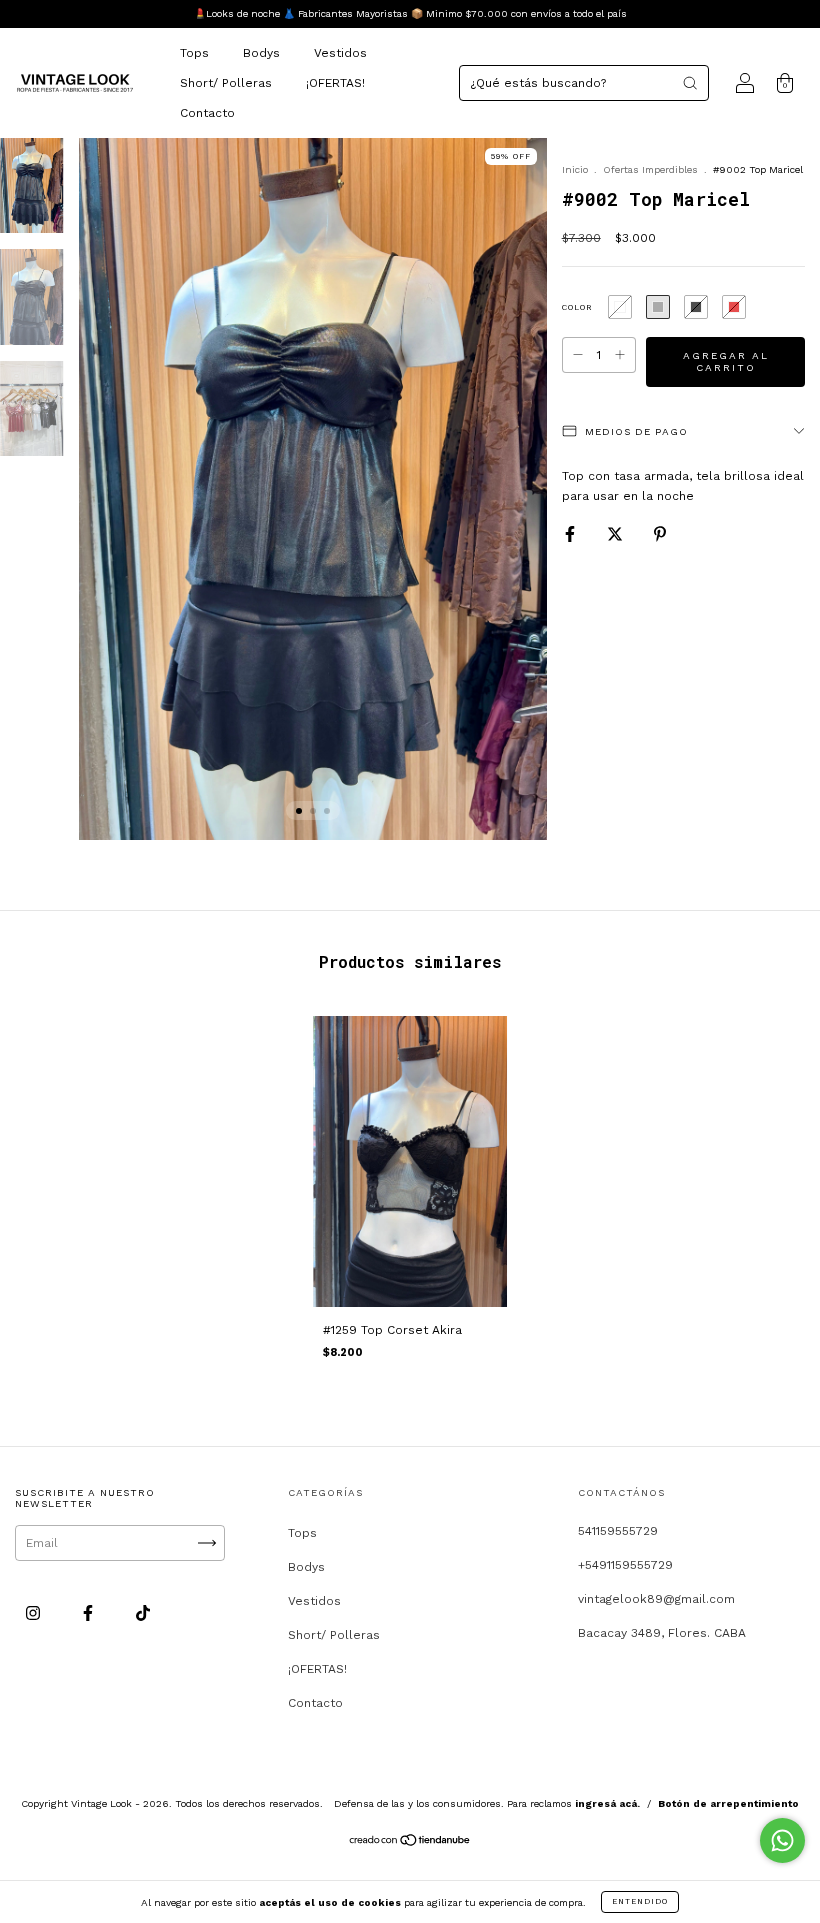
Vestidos (340, 53)
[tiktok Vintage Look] (143, 1613)
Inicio (575, 169)
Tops (194, 53)
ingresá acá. (607, 1803)
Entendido (640, 1901)
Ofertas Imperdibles (652, 169)
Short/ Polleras (226, 83)
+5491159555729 (625, 1565)
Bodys (261, 53)
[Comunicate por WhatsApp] (782, 1840)
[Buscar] (690, 83)
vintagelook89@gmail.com (656, 1599)
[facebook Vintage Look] (90, 1613)
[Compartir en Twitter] (617, 534)
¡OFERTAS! (335, 83)
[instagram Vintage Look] (35, 1613)
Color (577, 307)
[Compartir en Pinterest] (660, 534)
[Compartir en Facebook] (572, 534)
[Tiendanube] (410, 1843)
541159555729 (618, 1531)
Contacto (207, 113)
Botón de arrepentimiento (728, 1803)
